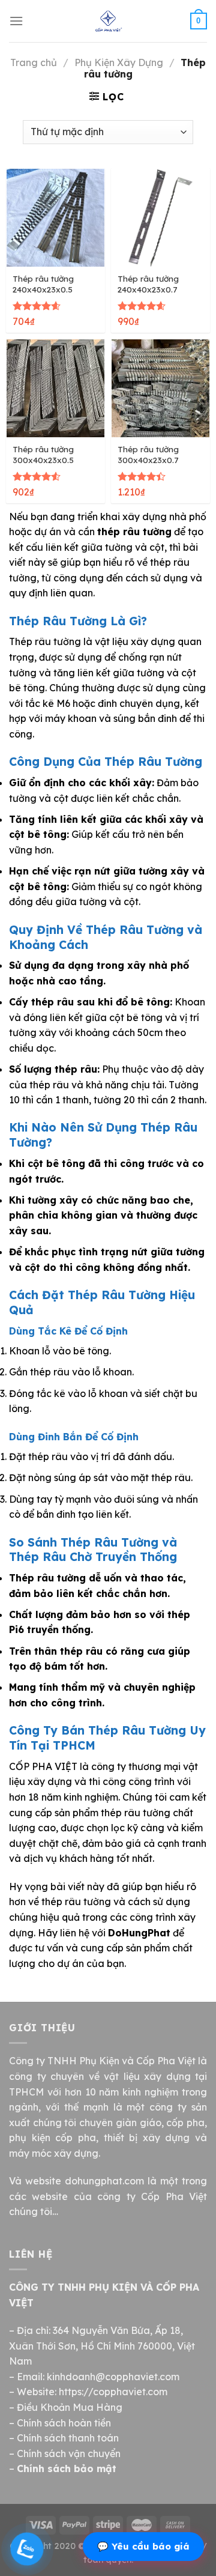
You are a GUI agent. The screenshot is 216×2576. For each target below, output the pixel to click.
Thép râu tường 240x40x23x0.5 (43, 284)
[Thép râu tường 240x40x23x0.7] (160, 218)
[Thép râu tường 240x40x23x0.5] (55, 218)
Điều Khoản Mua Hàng (70, 2407)
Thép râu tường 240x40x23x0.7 (148, 284)
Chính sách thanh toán (68, 2438)
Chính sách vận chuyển (69, 2453)
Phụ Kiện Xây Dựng (119, 62)
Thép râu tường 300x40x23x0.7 (148, 454)
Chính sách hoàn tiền (64, 2423)
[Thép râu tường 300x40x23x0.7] (160, 388)
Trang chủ (34, 62)
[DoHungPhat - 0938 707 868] (108, 21)
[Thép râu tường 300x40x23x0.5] (55, 388)
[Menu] (16, 21)
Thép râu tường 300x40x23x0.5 (43, 454)
